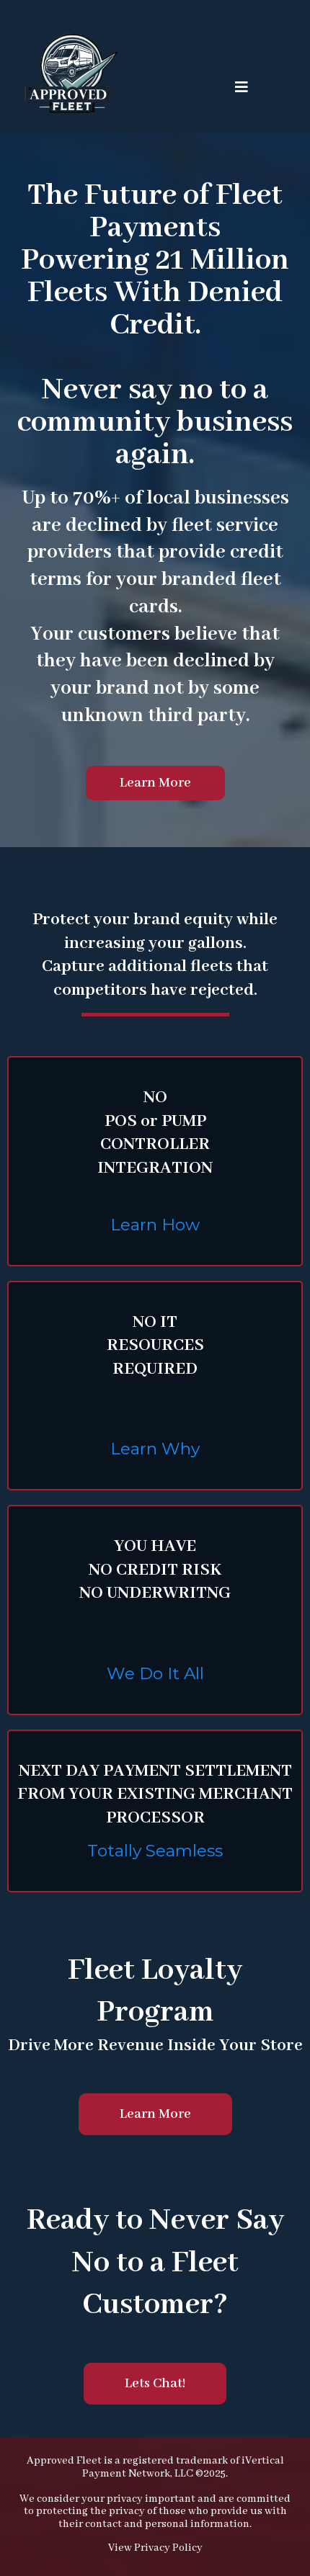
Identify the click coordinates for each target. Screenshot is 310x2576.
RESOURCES (155, 1345)
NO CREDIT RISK (155, 1570)
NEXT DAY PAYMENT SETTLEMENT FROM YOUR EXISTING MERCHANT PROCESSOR (155, 1794)
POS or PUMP (155, 1121)
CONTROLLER (155, 1144)
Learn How (155, 1225)
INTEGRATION (155, 1168)
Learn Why (155, 1449)
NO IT (155, 1322)
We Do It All (155, 1673)
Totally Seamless (155, 1851)
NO (155, 1097)
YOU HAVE (155, 1546)
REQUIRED (155, 1369)
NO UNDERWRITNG (155, 1593)
